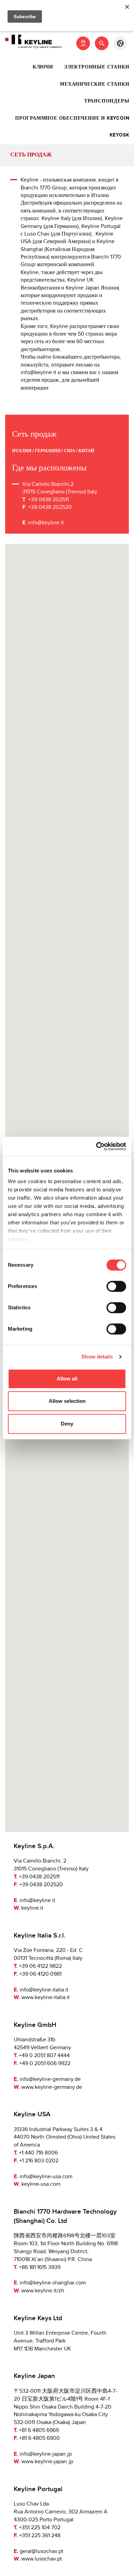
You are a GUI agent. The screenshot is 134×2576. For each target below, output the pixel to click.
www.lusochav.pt (42, 2559)
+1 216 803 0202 (39, 2161)
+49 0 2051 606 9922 (45, 2064)
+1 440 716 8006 (38, 2153)
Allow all (67, 1379)
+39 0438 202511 (39, 1877)
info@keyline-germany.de (50, 2079)
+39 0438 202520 (41, 1885)
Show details (97, 1357)
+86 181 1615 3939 (40, 2267)
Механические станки (94, 84)
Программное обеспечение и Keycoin (72, 118)
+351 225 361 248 (40, 2536)
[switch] (116, 1286)
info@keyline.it (46, 523)
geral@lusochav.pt (41, 2551)
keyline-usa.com (41, 2184)
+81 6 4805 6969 (39, 2430)
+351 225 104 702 (40, 2528)
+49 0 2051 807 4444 (44, 2056)
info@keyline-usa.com (46, 2177)
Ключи (43, 67)
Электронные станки (97, 67)
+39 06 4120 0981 (40, 1974)
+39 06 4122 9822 (40, 1966)
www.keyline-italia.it (46, 1998)
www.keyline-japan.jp (47, 2462)
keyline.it (32, 1908)
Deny (67, 1424)
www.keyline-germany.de (52, 2087)
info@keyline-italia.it (44, 1990)
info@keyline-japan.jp (46, 2454)
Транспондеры (107, 101)
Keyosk (120, 135)
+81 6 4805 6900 (40, 2438)
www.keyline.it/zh (43, 2291)
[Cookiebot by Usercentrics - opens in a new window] (96, 1146)
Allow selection (67, 1401)
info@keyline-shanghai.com (53, 2283)
